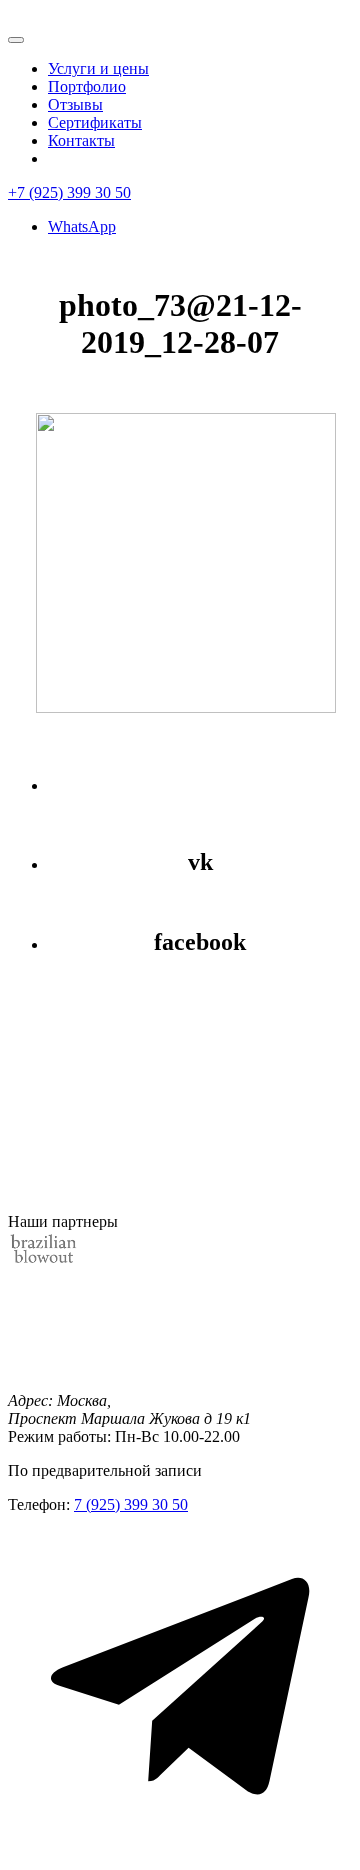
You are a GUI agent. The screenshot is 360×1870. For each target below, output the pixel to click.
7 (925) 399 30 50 (131, 1504)
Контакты (81, 140)
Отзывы (75, 104)
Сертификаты (95, 122)
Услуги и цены (98, 68)
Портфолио (87, 86)
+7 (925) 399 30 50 (69, 192)
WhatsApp (82, 226)
